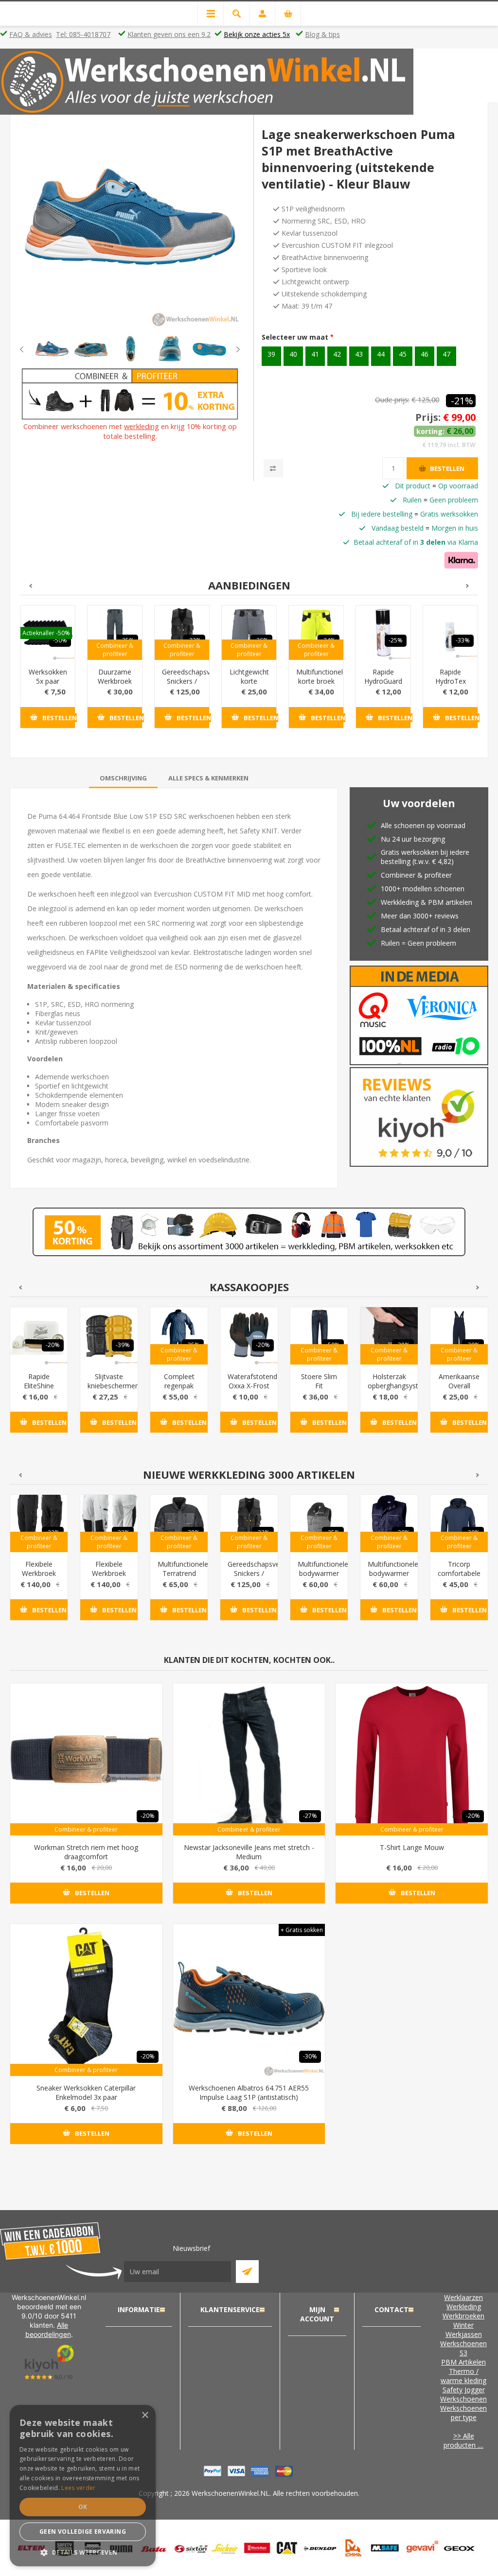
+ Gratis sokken (302, 1930)
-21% (462, 401)
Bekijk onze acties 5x (257, 34)
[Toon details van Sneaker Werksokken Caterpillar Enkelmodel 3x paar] (86, 2000)
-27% (310, 1816)
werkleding (142, 426)
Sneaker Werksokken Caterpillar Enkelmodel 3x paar (86, 2092)
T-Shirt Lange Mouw (412, 1847)
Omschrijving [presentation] (123, 778)
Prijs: (428, 417)
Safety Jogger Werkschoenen (463, 2394)
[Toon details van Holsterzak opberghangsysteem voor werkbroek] (389, 1336)
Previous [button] (30, 349)
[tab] (123, 778)
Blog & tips (322, 34)
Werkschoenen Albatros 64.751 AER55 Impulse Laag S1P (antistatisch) (249, 2092)
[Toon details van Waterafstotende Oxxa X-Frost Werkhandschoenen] (249, 1336)
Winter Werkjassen (464, 2330)
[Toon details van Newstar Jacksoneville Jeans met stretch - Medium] (249, 1759)
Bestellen (447, 468)
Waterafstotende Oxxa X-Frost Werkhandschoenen (249, 1386)
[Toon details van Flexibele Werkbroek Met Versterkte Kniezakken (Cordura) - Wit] (109, 1523)
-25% (396, 640)
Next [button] (230, 349)
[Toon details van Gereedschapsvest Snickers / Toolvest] (182, 633)
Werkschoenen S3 (463, 2348)
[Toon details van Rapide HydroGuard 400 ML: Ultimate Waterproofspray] (383, 633)
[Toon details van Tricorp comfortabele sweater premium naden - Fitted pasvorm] (459, 1523)
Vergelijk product (273, 468)
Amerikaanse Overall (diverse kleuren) (459, 1390)
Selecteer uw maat (296, 337)
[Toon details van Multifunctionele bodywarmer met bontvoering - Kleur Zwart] (319, 1523)
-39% (123, 1345)
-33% (463, 640)
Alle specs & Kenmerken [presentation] (208, 778)
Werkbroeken (463, 2316)
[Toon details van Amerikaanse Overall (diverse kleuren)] (459, 1336)
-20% (53, 1345)
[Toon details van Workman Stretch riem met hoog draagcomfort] (86, 1759)
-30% (310, 2056)
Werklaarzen (463, 2297)
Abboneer (247, 2272)
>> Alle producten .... (463, 2440)
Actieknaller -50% (46, 633)
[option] (52, 349)
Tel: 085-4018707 (83, 34)
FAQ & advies (31, 34)
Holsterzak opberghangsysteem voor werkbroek (389, 1390)
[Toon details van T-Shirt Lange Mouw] (412, 1759)
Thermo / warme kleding (463, 2376)
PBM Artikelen (463, 2362)
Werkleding (464, 2307)
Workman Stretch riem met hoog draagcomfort (86, 1852)
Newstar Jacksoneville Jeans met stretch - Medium (249, 1852)
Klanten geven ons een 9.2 (169, 34)
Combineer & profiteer (115, 650)
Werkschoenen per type (463, 2413)
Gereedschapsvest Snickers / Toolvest (182, 681)
